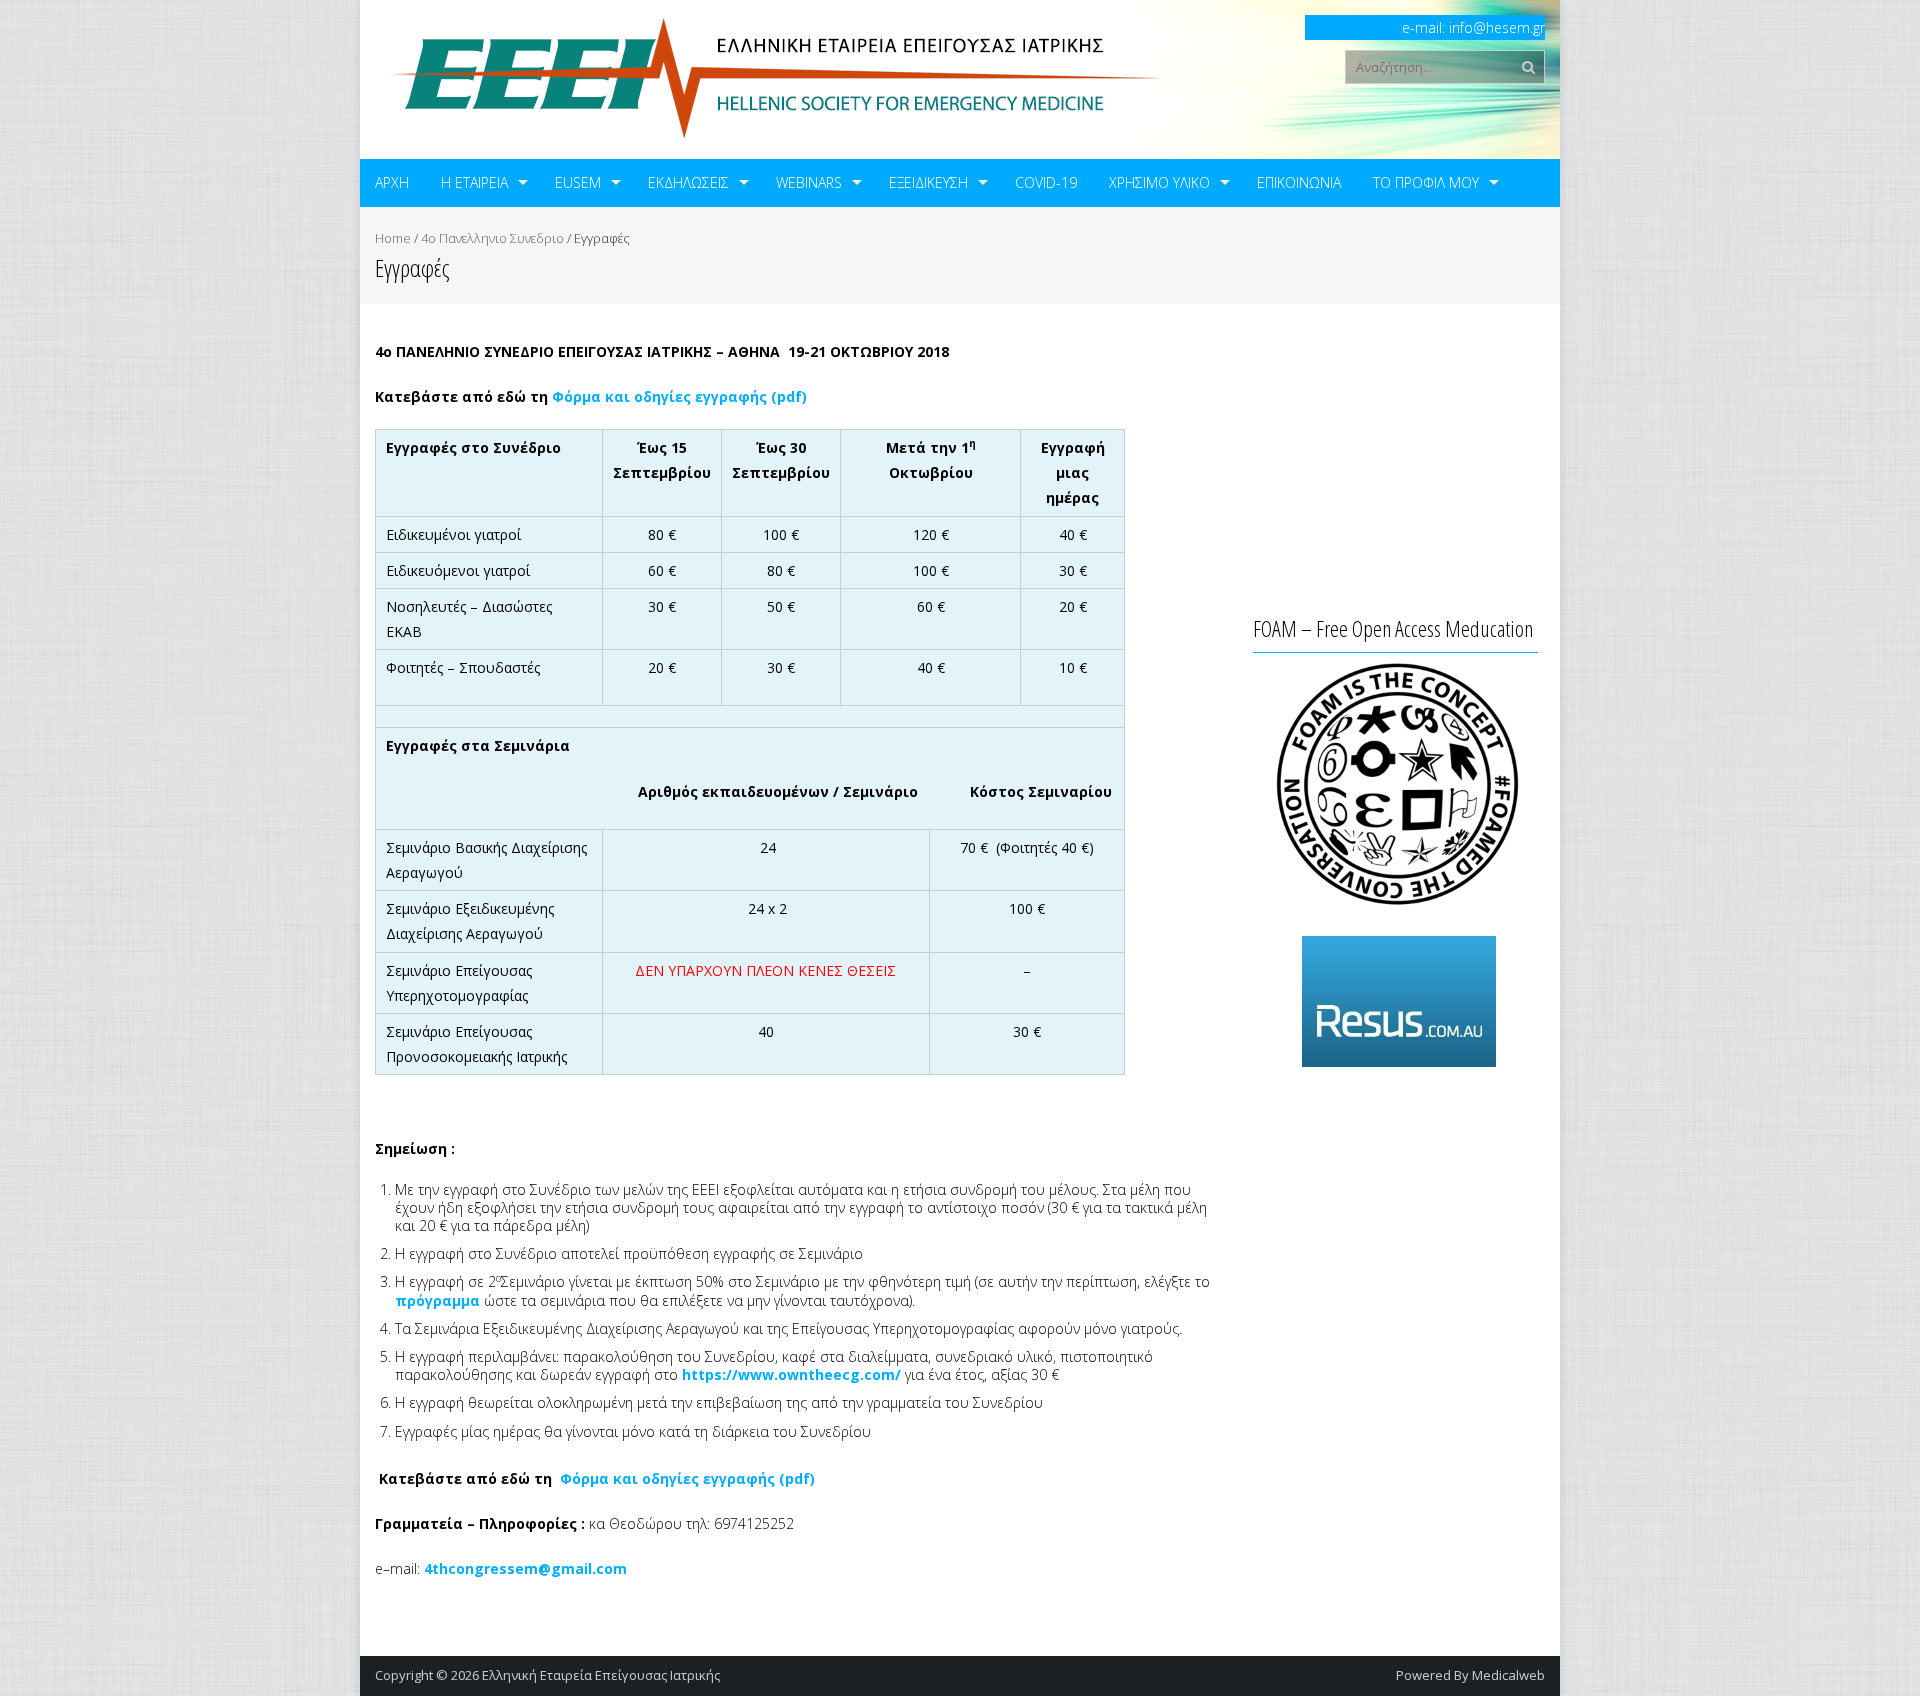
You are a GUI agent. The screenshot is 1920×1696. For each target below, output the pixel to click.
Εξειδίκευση (928, 182)
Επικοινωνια (1299, 182)
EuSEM (578, 182)
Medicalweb (1508, 1675)
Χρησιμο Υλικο (1159, 182)
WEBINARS (809, 182)
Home (393, 238)
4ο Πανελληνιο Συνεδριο (492, 238)
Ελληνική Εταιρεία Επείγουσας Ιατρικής (601, 1675)
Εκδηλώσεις (688, 182)
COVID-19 (1046, 182)
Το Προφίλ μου (1426, 182)
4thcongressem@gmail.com (525, 1568)
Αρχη (392, 182)
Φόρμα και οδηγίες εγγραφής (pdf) (687, 1478)
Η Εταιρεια (474, 182)
